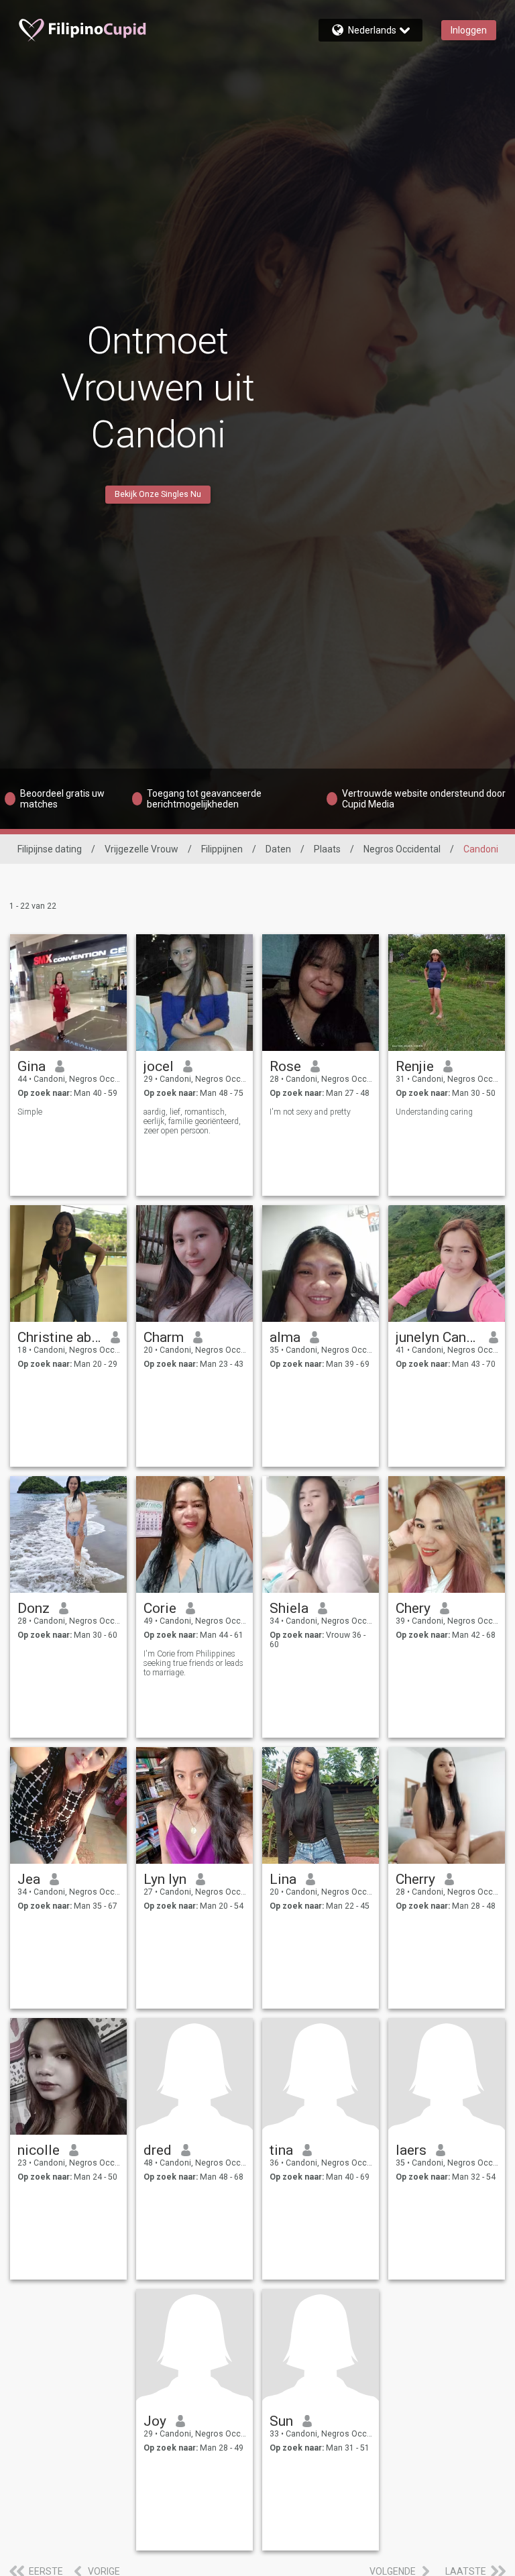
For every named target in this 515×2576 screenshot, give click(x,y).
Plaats (327, 849)
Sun (281, 2421)
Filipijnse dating (50, 849)
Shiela (289, 1608)
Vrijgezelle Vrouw (141, 849)
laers (411, 2150)
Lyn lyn (165, 1879)
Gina (32, 1066)
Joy (155, 2421)
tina (281, 2150)
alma (285, 1337)
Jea (29, 1879)
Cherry (415, 1879)
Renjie (415, 1066)
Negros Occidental (402, 849)
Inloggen (469, 30)
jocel (159, 1066)
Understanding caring (434, 1112)
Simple (30, 1112)
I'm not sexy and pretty (310, 1112)
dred (158, 2150)
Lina (283, 1879)
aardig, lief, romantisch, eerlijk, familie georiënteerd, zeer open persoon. (192, 1121)
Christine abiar (59, 1337)
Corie (160, 1608)
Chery (413, 1608)
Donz (34, 1608)
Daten (278, 849)
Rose (285, 1066)
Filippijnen (222, 849)
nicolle (39, 2150)
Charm (164, 1337)
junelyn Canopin (438, 1337)
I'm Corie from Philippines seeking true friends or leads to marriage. (193, 1663)
